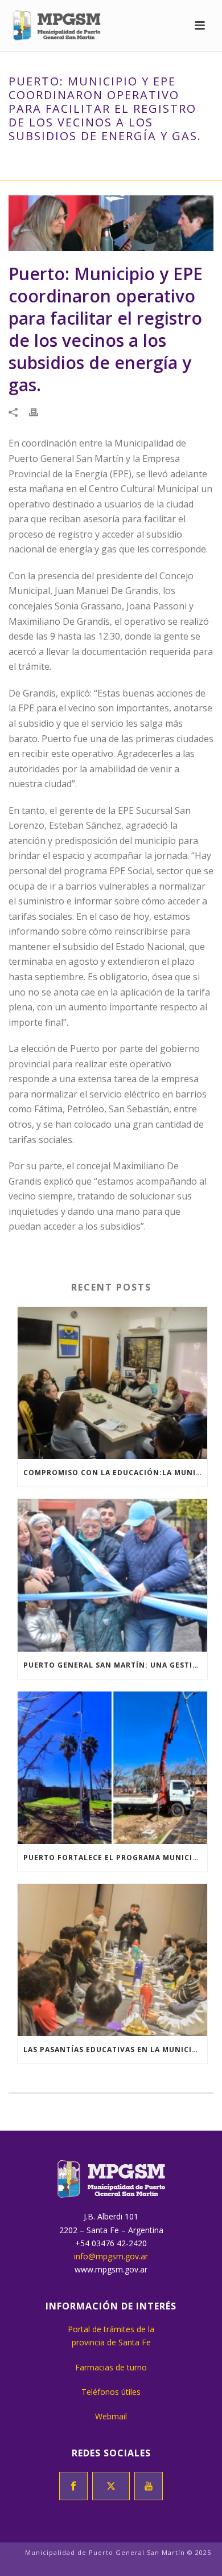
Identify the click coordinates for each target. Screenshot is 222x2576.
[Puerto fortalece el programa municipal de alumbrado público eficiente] (112, 1768)
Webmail (111, 2416)
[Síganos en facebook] (73, 2486)
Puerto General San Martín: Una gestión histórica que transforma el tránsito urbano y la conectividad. (115, 1665)
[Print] (39, 411)
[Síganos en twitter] (111, 2486)
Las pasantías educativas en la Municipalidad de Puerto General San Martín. (115, 2049)
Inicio (33, 160)
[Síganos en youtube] (149, 2486)
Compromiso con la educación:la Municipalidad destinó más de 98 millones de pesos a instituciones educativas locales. (115, 1473)
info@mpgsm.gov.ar (111, 2256)
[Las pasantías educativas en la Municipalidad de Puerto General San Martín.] (112, 1960)
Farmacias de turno (111, 2367)
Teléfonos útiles (111, 2392)
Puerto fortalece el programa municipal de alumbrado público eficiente (115, 1858)
